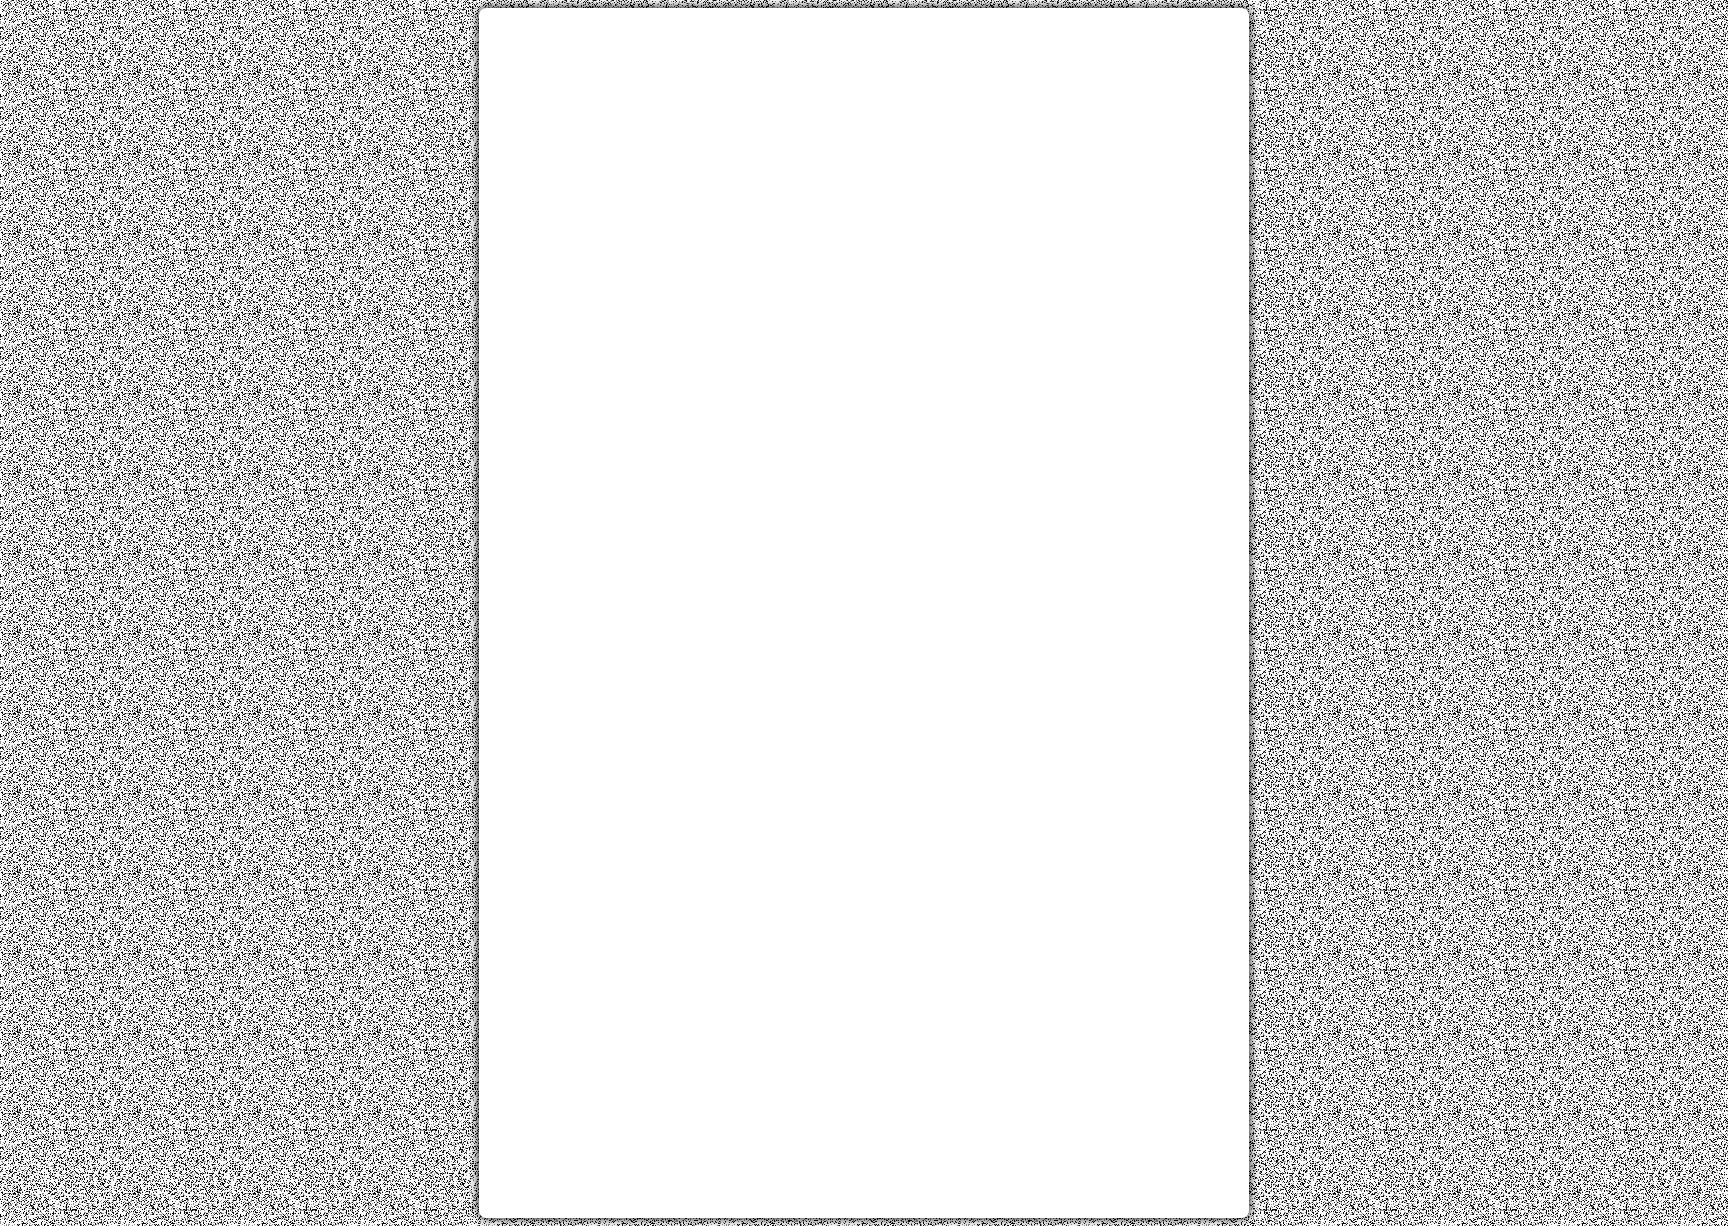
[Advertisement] (864, 163)
